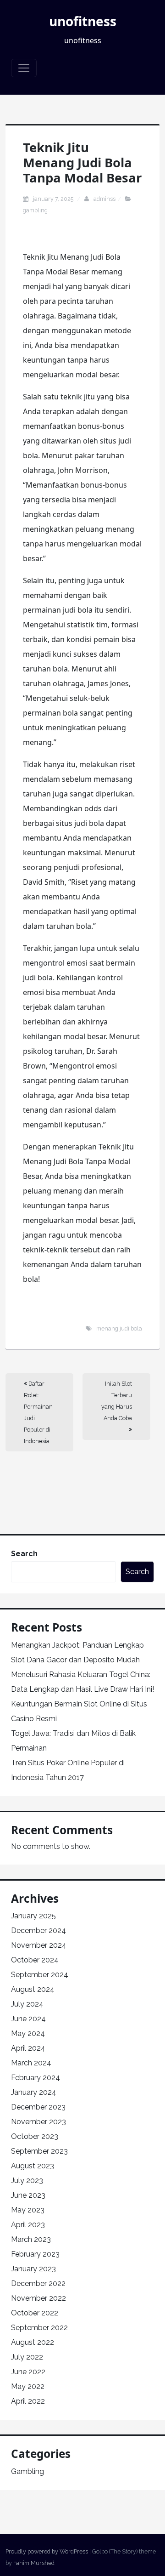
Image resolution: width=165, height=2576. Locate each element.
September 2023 (39, 2151)
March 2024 (31, 2063)
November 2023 (38, 2122)
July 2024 (27, 2004)
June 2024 (28, 2019)
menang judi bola (119, 1328)
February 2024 (36, 2078)
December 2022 (38, 2283)
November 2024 (39, 1945)
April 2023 (28, 2225)
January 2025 (33, 1916)
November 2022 (38, 2298)
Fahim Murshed (34, 2563)
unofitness (83, 21)
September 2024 (40, 1975)
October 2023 (35, 2136)
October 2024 (35, 1960)
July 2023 (27, 2181)
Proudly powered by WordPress (47, 2551)
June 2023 (28, 2195)
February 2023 (35, 2254)
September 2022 (39, 2328)
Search (24, 1554)
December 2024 (38, 1931)
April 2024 (28, 2048)
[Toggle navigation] (24, 68)
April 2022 (28, 2401)
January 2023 (33, 2269)
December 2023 (38, 2107)
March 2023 (31, 2239)
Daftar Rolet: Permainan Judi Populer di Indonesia (38, 1412)
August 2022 (33, 2342)
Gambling (35, 210)
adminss (104, 199)
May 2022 (28, 2386)
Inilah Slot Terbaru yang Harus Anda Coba (117, 1401)
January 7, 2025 (54, 199)
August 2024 (33, 1989)
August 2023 (33, 2166)
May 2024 (28, 2033)
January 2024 (34, 2092)
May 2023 (28, 2210)
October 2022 (35, 2313)
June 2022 (28, 2372)
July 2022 (27, 2357)
